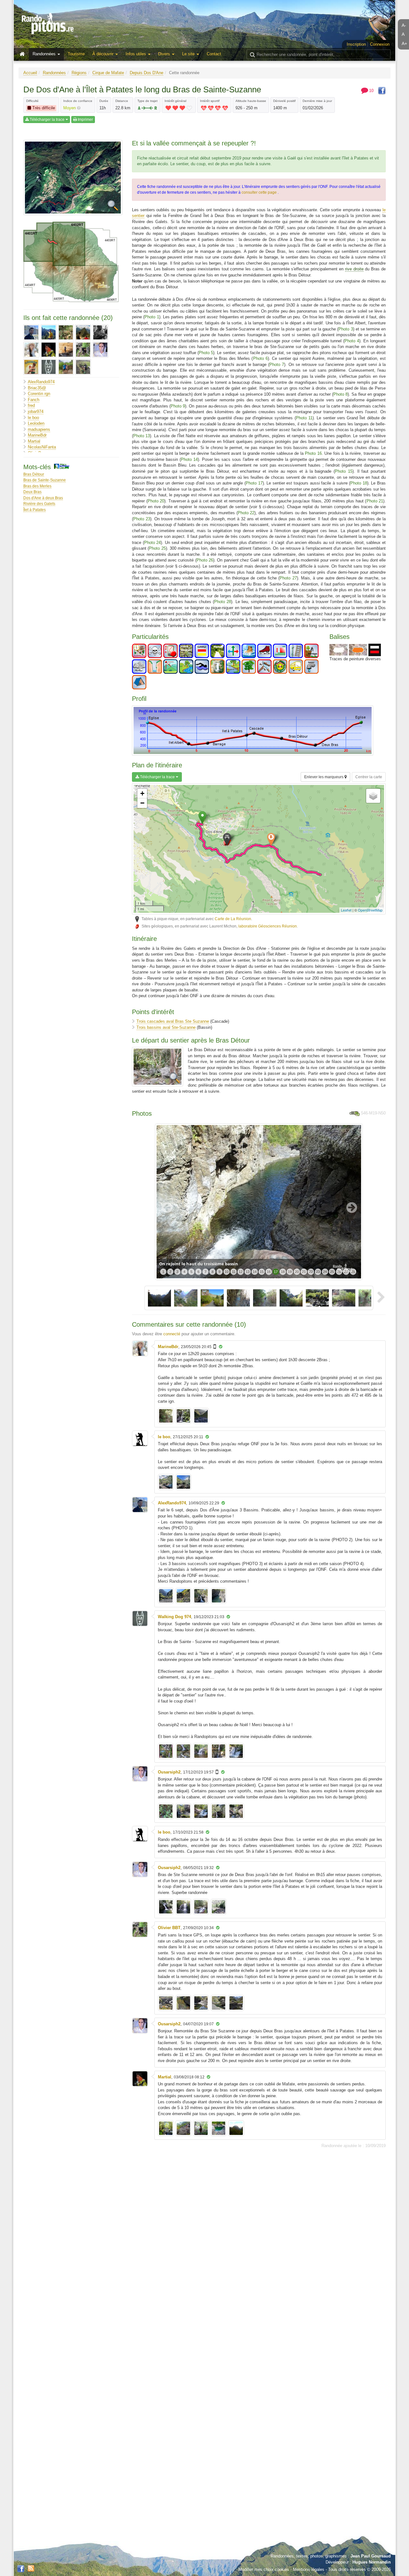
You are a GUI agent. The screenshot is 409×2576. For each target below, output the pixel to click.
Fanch (34, 400)
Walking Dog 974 (174, 1617)
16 (269, 1272)
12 (241, 1272)
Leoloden (36, 423)
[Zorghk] (83, 367)
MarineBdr (37, 435)
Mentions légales (309, 2569)
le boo (33, 418)
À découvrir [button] (104, 54)
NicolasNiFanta (42, 447)
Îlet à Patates (35, 510)
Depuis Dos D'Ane (147, 73)
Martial (34, 441)
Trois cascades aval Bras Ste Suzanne (173, 1021)
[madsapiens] (100, 332)
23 (318, 1272)
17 (276, 1272)
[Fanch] (49, 332)
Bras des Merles (37, 486)
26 (339, 1272)
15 (262, 1272)
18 (283, 1272)
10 (227, 1272)
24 (325, 1272)
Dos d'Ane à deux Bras (43, 498)
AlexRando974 (41, 382)
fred (31, 405)
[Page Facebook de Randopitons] (21, 2569)
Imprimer (85, 120)
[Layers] (373, 796)
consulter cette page (260, 192)
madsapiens (39, 429)
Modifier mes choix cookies (264, 2569)
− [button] (142, 803)
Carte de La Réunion (233, 919)
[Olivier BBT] (83, 350)
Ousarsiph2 (169, 1772)
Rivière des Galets (39, 504)
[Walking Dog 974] (49, 367)
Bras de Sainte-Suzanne (45, 480)
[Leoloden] (83, 332)
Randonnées (54, 73)
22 (311, 1272)
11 (234, 1272)
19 (290, 1272)
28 (353, 1272)
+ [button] (142, 793)
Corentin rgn (39, 394)
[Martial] (49, 350)
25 (332, 1272)
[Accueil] (24, 54)
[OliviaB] (66, 350)
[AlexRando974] (31, 332)
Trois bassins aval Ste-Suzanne (166, 1027)
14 (255, 1272)
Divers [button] (165, 54)
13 (248, 1272)
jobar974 (36, 411)
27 (346, 1272)
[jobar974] (66, 332)
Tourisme (76, 54)
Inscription (356, 44)
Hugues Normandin (372, 2562)
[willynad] (66, 367)
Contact (214, 54)
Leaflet (346, 910)
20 (297, 1272)
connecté (172, 1334)
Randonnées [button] (45, 54)
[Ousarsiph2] (100, 350)
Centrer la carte (369, 777)
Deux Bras (32, 492)
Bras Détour (34, 474)
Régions (79, 73)
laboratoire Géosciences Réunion (268, 926)
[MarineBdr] (31, 350)
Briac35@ (37, 388)
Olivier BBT (169, 1928)
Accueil (30, 73)
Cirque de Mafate (108, 73)
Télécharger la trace (47, 120)
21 (304, 1272)
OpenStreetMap (370, 910)
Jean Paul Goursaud (371, 2556)
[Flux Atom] (31, 2568)
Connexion (380, 44)
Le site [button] (189, 54)
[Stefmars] (31, 367)
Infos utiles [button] (136, 54)
